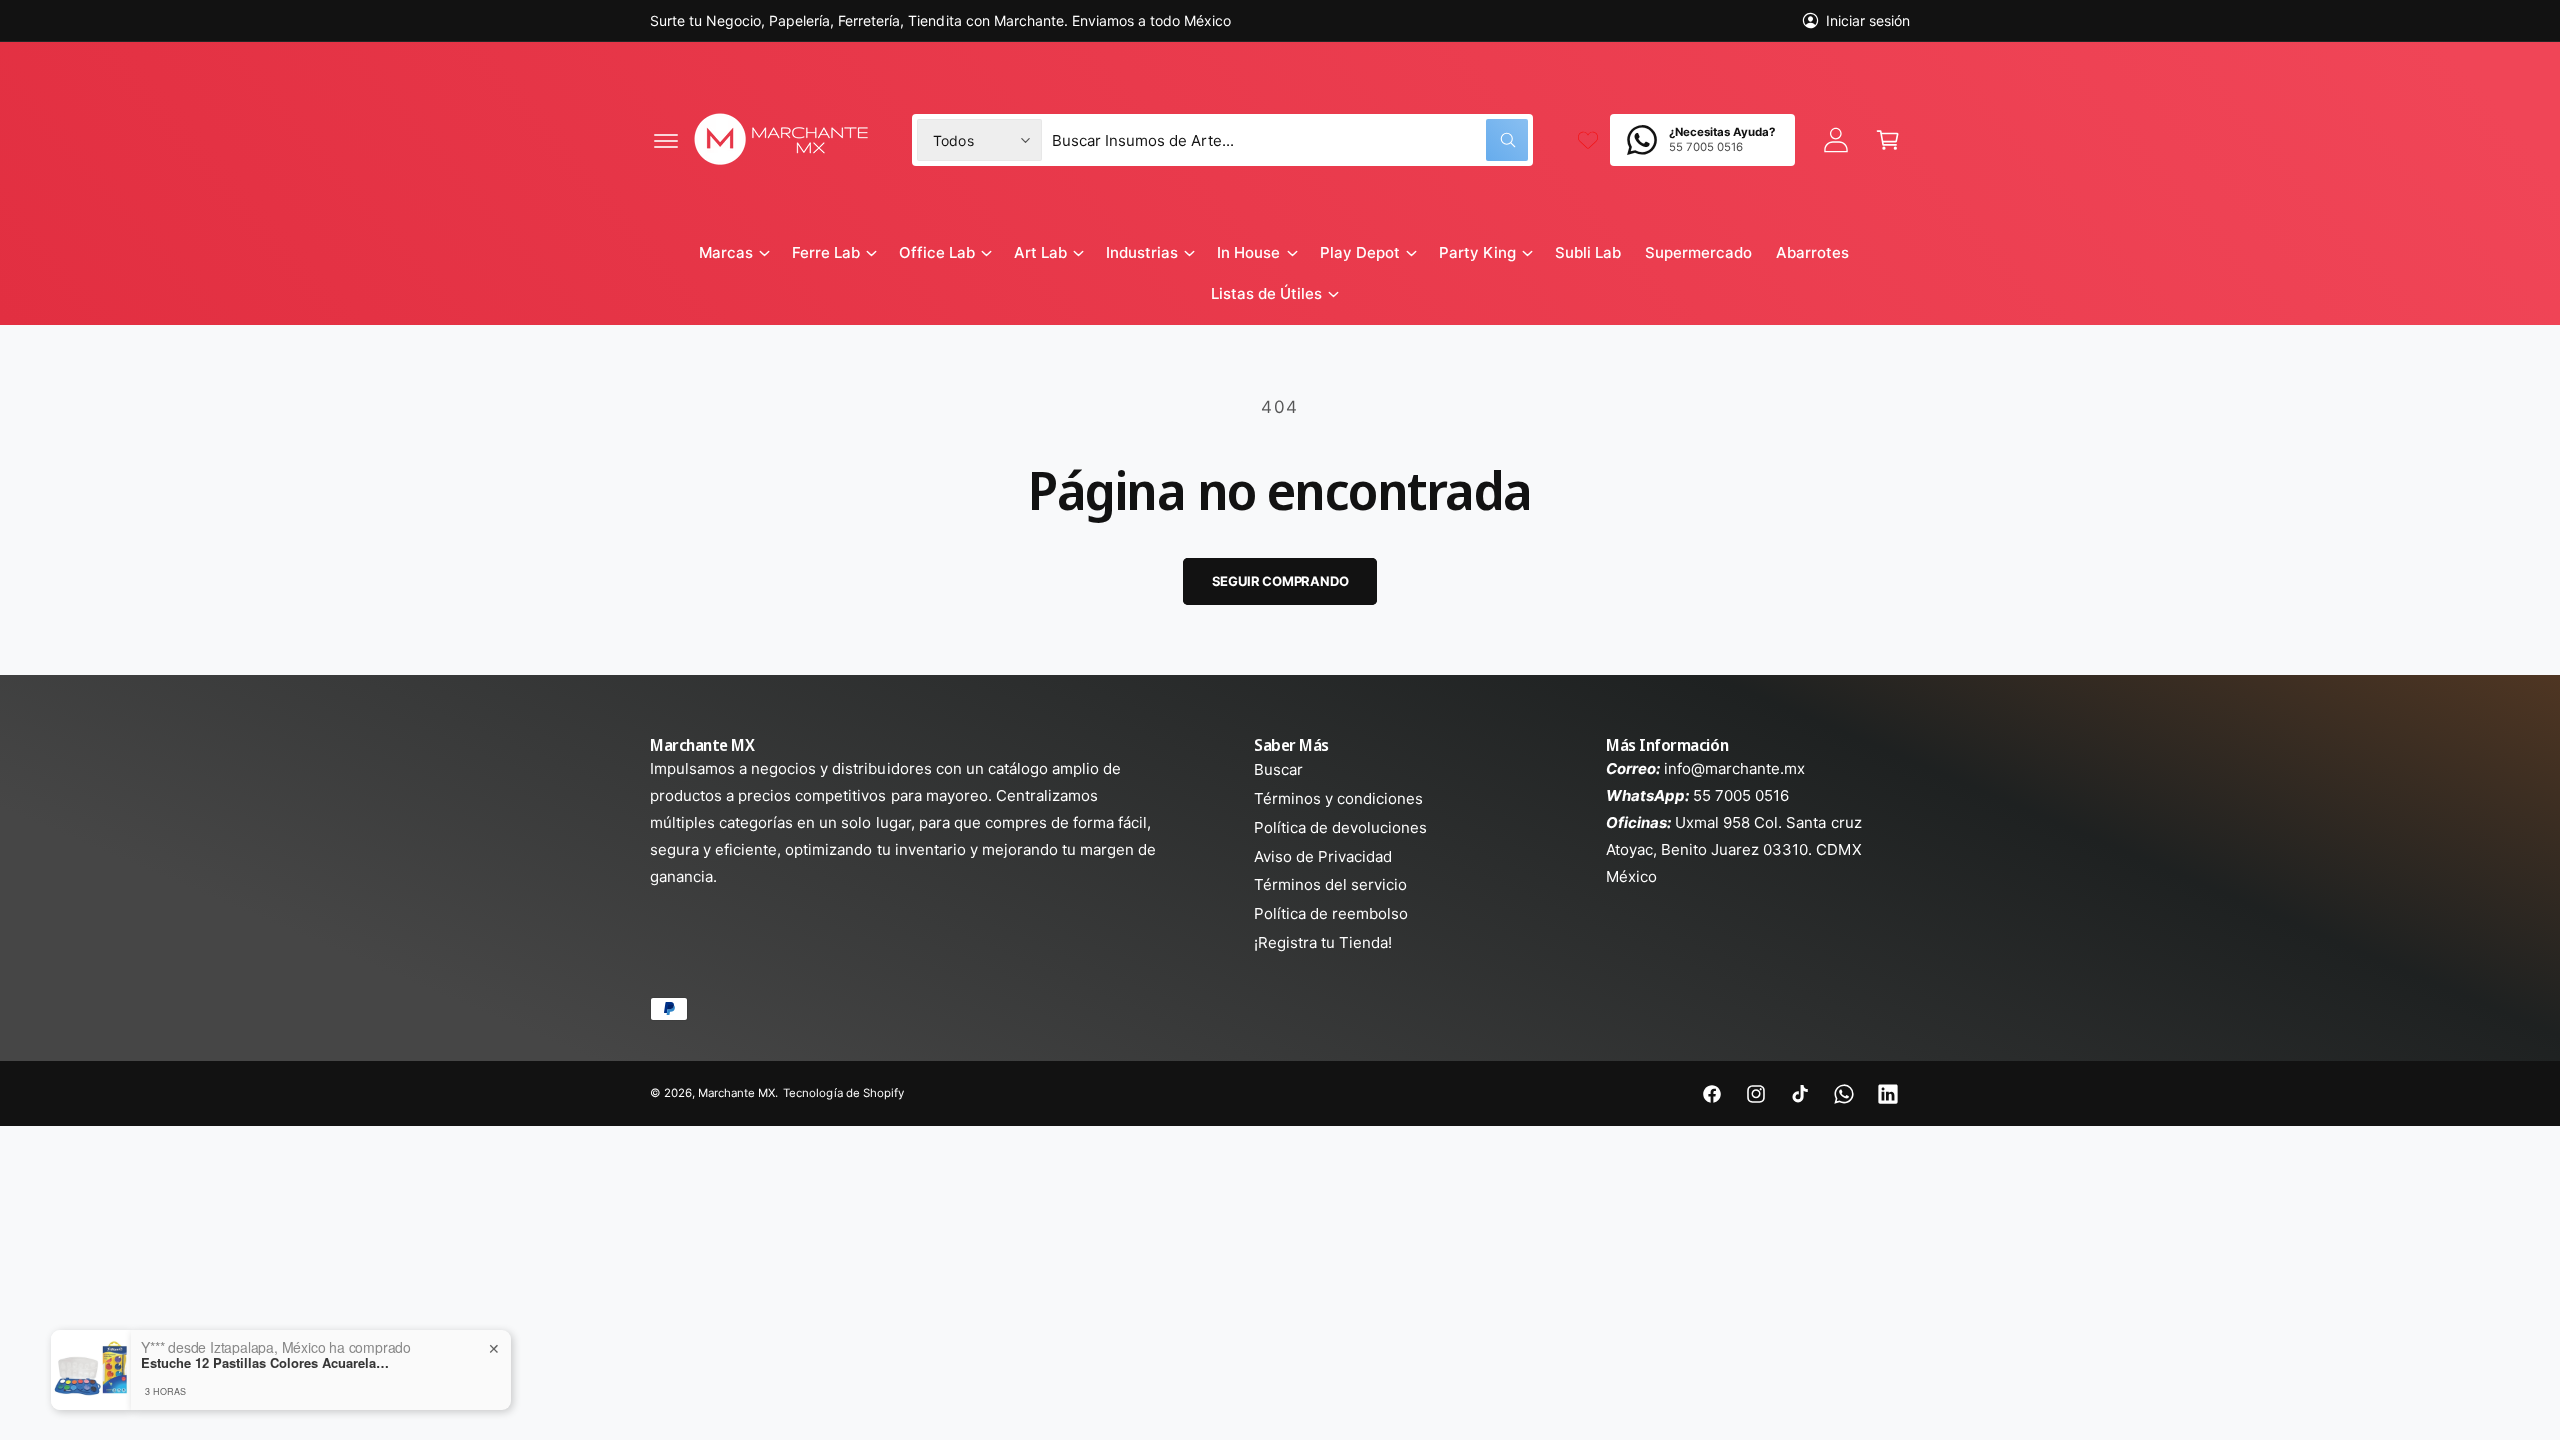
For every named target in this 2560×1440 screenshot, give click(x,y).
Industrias (1142, 252)
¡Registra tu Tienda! (1323, 942)
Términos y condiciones (1338, 798)
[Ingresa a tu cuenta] (1836, 140)
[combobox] (1290, 140)
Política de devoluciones (1340, 827)
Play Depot (1360, 252)
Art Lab (1040, 252)
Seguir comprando (1280, 581)
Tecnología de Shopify (843, 1093)
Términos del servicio (1330, 884)
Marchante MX (736, 1093)
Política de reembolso (1331, 913)
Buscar (1278, 769)
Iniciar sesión (1868, 20)
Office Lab (937, 252)
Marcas (726, 252)
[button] (666, 140)
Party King (1477, 252)
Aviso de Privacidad (1323, 856)
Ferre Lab (826, 252)
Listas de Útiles (1266, 293)
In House (1248, 252)
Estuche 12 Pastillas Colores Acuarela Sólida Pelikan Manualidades (266, 1363)
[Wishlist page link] (1588, 140)
